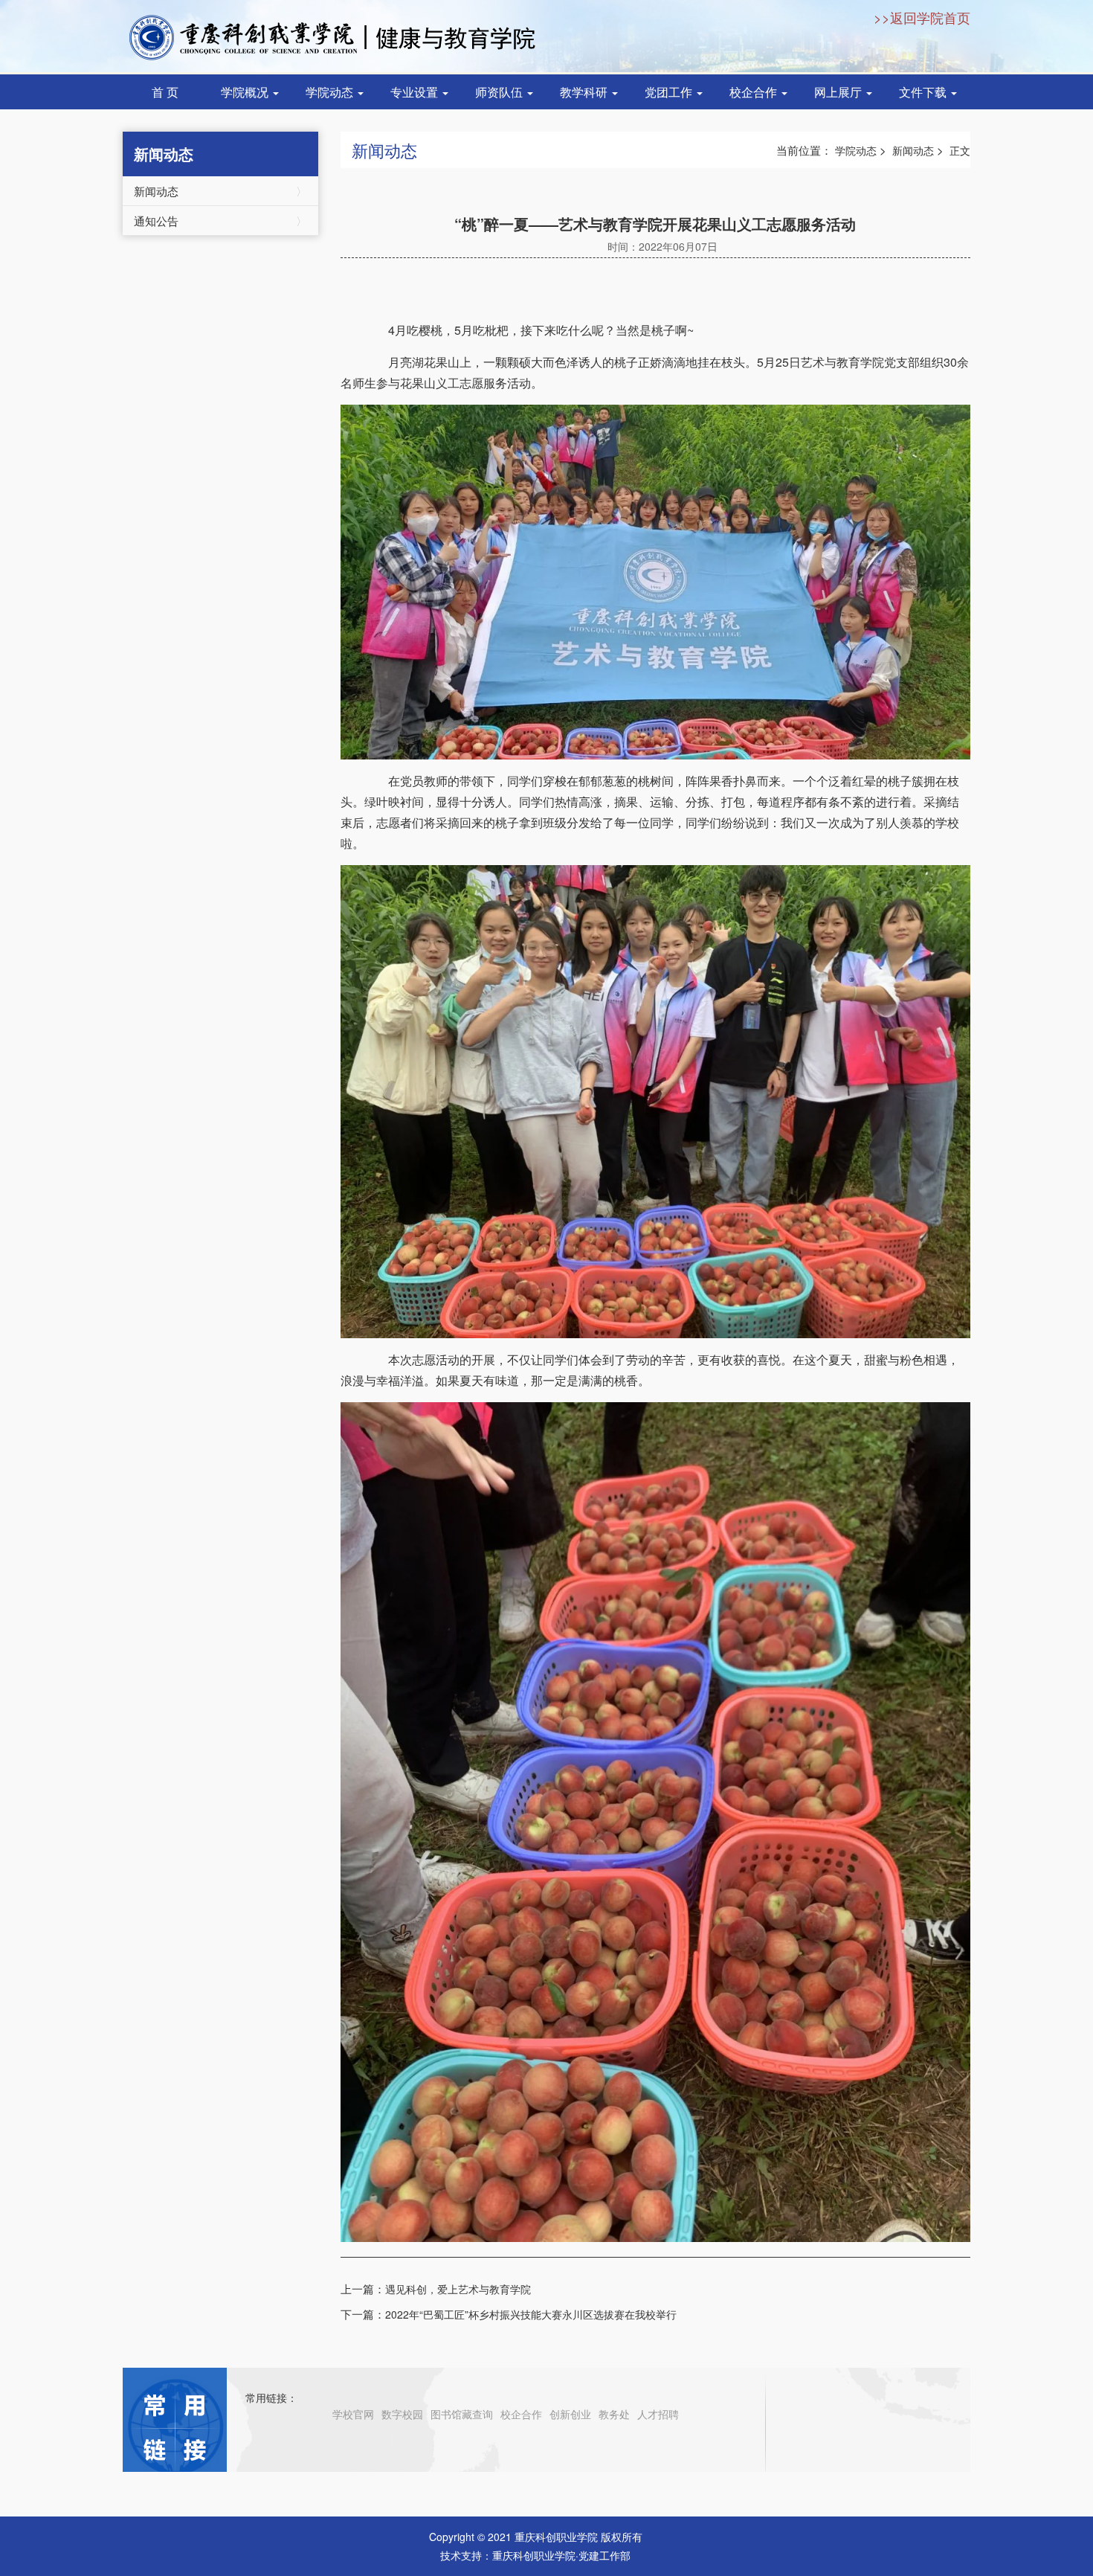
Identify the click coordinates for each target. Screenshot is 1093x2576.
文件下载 (924, 92)
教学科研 (585, 92)
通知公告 (220, 221)
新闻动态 (220, 191)
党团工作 (670, 92)
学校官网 (353, 2414)
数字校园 (402, 2414)
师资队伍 (500, 92)
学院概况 (246, 92)
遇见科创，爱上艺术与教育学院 (458, 2289)
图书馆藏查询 (462, 2414)
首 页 (165, 92)
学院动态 (331, 92)
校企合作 (755, 92)
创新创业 (570, 2414)
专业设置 (416, 92)
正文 (960, 150)
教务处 (614, 2414)
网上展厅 (839, 92)
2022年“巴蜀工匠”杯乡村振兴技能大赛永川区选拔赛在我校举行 (531, 2314)
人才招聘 (658, 2414)
